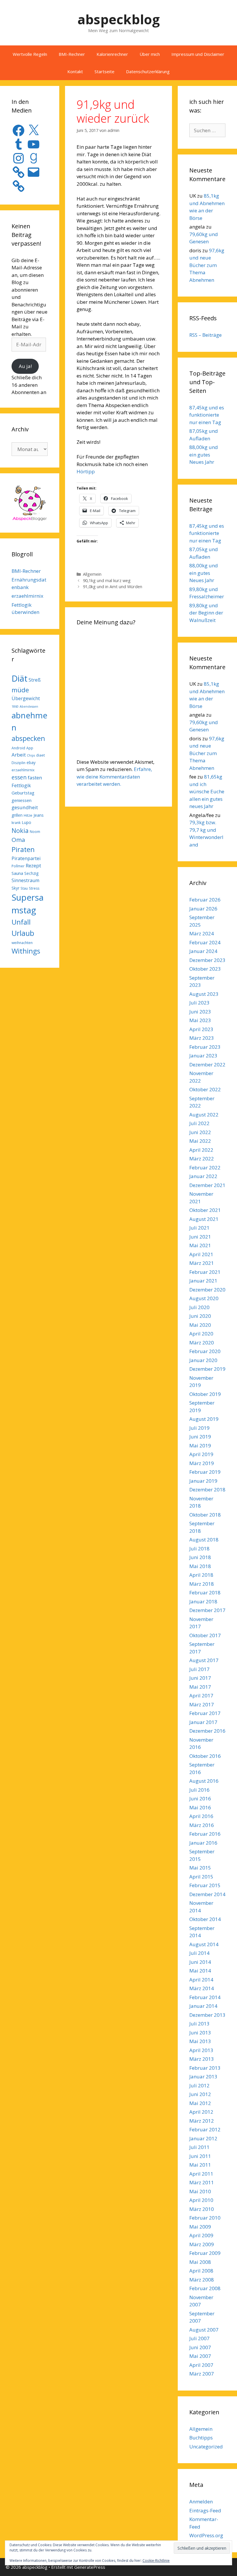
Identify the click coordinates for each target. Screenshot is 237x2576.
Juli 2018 (199, 1549)
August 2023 (204, 994)
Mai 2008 (200, 2262)
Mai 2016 (200, 1807)
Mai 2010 (200, 2191)
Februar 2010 (205, 2218)
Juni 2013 (200, 2033)
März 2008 (202, 2280)
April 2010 (201, 2200)
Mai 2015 (200, 1868)
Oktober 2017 (205, 1635)
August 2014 (204, 1944)
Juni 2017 (200, 1678)
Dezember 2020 (207, 1290)
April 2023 (201, 1029)
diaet (40, 755)
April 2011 (201, 2174)
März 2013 (202, 2059)
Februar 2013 (205, 2068)
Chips (31, 755)
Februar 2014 (205, 1997)
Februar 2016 (205, 1834)
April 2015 (201, 1877)
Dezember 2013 (207, 2015)
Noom (35, 832)
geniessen (22, 800)
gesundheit (25, 807)
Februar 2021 (205, 1272)
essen (19, 777)
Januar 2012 (203, 2138)
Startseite (104, 71)
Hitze (28, 815)
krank (16, 823)
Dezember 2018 (207, 1490)
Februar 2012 (205, 2129)
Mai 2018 (200, 1566)
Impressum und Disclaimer (198, 54)
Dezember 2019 (207, 1369)
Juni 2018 (200, 1557)
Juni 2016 (200, 1798)
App (30, 748)
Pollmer (18, 866)
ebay (31, 762)
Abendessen (29, 706)
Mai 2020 (200, 1325)
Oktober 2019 (205, 1394)
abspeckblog (119, 19)
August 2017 (204, 1660)
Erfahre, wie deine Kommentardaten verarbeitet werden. (114, 777)
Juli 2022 (199, 1123)
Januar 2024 (203, 951)
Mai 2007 (200, 2356)
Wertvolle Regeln (30, 54)
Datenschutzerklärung (148, 71)
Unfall (21, 922)
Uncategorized (206, 2447)
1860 (15, 706)
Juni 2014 (200, 1962)
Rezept (33, 865)
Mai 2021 (200, 1245)
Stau (24, 888)
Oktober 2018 (205, 1515)
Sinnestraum (25, 880)
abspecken (28, 738)
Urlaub (23, 933)
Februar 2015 (205, 1885)
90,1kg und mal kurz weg (107, 580)
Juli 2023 (199, 1003)
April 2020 (201, 1334)
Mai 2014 (200, 1971)
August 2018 (204, 1540)
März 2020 (202, 1343)
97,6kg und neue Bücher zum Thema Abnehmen (207, 265)
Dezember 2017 (207, 1610)
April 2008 (201, 2271)
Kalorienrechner (112, 54)
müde (20, 690)
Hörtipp (86, 471)
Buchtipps (201, 2438)
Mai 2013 (200, 2041)
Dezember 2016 (207, 1731)
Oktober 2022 (205, 1089)
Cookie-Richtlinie (156, 2561)
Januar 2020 (203, 1360)
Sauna (17, 873)
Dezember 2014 (207, 1894)
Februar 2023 (205, 1047)
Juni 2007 (200, 2347)
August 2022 (204, 1115)
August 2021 (204, 1219)
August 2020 (204, 1298)
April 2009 (201, 2235)
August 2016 (204, 1781)
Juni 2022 (200, 1132)
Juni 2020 (200, 1316)
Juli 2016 (199, 1790)
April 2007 (201, 2365)
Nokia (20, 830)
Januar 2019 (203, 1481)
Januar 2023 (203, 1056)
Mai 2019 (200, 1446)
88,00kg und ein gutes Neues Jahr (204, 455)
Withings (26, 951)
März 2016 (202, 1825)
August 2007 (204, 2330)
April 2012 (201, 2112)
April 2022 (201, 1150)
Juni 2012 (200, 2094)
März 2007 (202, 2374)
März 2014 (202, 1988)
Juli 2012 (199, 2085)
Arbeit (19, 755)
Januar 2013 (203, 2077)
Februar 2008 (205, 2288)
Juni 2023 (200, 1012)
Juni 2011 (200, 2156)
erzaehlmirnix (27, 596)
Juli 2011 (199, 2147)
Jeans (39, 815)
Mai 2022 (200, 1141)
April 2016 (201, 1816)
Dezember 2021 (207, 1185)
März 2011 (202, 2182)
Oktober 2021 (205, 1210)
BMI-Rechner (72, 54)
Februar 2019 (205, 1472)
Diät (20, 678)
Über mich (150, 54)
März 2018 (202, 1584)
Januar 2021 (203, 1281)
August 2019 (204, 1419)
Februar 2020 (205, 1351)
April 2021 (201, 1254)
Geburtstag (23, 793)
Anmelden (201, 2502)
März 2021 (202, 1263)
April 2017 (201, 1695)
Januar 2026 (203, 909)
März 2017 (202, 1704)
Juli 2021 (199, 1228)
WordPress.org (206, 2535)
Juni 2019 (200, 1437)
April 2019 (201, 1454)
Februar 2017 (205, 1713)
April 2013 (201, 2050)
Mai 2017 (200, 1687)
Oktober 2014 (205, 1919)
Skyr (15, 888)
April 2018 (201, 1575)
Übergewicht (26, 698)
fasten (35, 778)
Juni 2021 (200, 1237)
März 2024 (202, 933)
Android (18, 748)
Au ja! (25, 366)
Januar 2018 (203, 1601)
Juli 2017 (199, 1669)
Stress (34, 888)
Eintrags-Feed (205, 2510)
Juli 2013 (199, 2024)
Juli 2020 (199, 1307)
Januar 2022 (203, 1176)
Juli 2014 (199, 1953)
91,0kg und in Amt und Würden (113, 587)
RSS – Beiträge (205, 335)
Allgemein (92, 574)
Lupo (26, 822)
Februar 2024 (205, 942)
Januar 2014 (203, 2006)
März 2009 (202, 2244)
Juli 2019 (199, 1428)
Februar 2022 (205, 1168)
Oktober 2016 (205, 1756)
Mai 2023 (200, 1020)
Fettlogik (21, 785)
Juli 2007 (199, 2338)
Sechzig (31, 873)
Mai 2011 (200, 2165)
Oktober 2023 (205, 969)
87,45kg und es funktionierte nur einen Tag (207, 415)
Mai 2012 (200, 2103)
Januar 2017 (203, 1722)
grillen (17, 815)
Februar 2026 (205, 900)
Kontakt (75, 71)
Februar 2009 (205, 2253)
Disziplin (18, 763)
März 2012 (202, 2121)
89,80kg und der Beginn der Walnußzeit (206, 613)
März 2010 (202, 2209)
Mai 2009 (200, 2227)
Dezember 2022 (207, 1065)
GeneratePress (90, 2567)
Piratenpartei (26, 858)
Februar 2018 (205, 1592)
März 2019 (202, 1463)
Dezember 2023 (207, 960)
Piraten (23, 849)
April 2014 (201, 1980)
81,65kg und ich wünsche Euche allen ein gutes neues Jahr (207, 791)
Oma (18, 840)
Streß (35, 680)
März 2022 (202, 1159)
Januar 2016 (203, 1843)
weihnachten (22, 943)
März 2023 (202, 1038)
